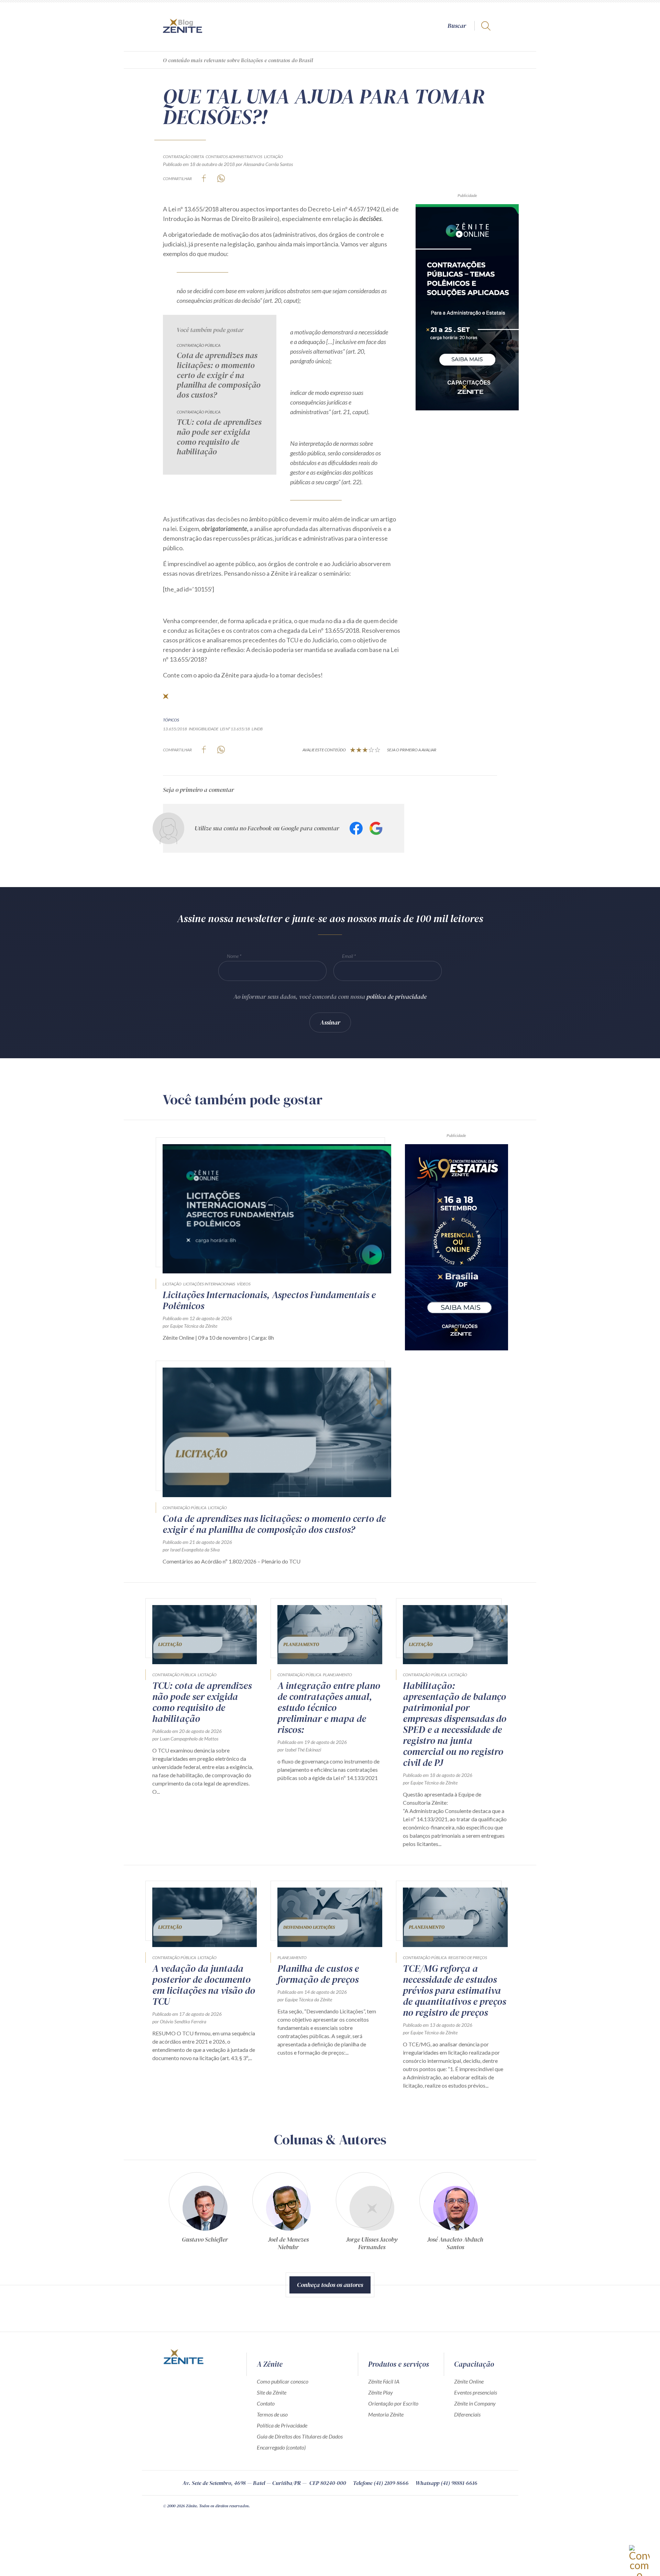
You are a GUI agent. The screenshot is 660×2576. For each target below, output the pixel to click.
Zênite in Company (475, 2403)
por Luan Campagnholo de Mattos (185, 1739)
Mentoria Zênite (386, 2414)
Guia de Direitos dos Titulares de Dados (300, 2436)
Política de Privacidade (282, 2425)
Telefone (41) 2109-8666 (381, 2483)
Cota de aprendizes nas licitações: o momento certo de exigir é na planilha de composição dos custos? (219, 375)
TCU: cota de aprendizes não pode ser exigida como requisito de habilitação (219, 437)
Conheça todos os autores (330, 2285)
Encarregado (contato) (281, 2447)
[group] (205, 2214)
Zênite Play (381, 2392)
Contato (266, 2403)
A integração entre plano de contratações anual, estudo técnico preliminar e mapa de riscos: (329, 1707)
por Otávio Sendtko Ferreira (179, 2021)
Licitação (273, 157)
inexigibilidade (203, 729)
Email (348, 956)
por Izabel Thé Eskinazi (299, 1750)
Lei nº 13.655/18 (235, 729)
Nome (233, 956)
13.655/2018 (175, 729)
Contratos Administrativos (234, 157)
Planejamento (337, 1675)
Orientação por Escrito (393, 2403)
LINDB (257, 729)
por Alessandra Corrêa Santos (264, 164)
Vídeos (244, 1284)
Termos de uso (272, 2414)
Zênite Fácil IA (384, 2381)
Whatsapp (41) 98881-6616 (447, 2483)
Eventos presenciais (476, 2392)
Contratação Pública (199, 345)
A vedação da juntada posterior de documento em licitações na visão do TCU (204, 1985)
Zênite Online (469, 2381)
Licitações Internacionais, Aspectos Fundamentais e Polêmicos (269, 1300)
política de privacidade (397, 997)
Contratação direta (183, 157)
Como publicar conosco (283, 2381)
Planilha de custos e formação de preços (318, 1974)
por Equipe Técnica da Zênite (190, 1326)
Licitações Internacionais (209, 1284)
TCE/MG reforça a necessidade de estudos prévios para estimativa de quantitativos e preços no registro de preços (454, 1990)
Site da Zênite (272, 2392)
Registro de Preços (468, 1958)
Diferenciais (467, 2414)
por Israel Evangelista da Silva (191, 1550)
